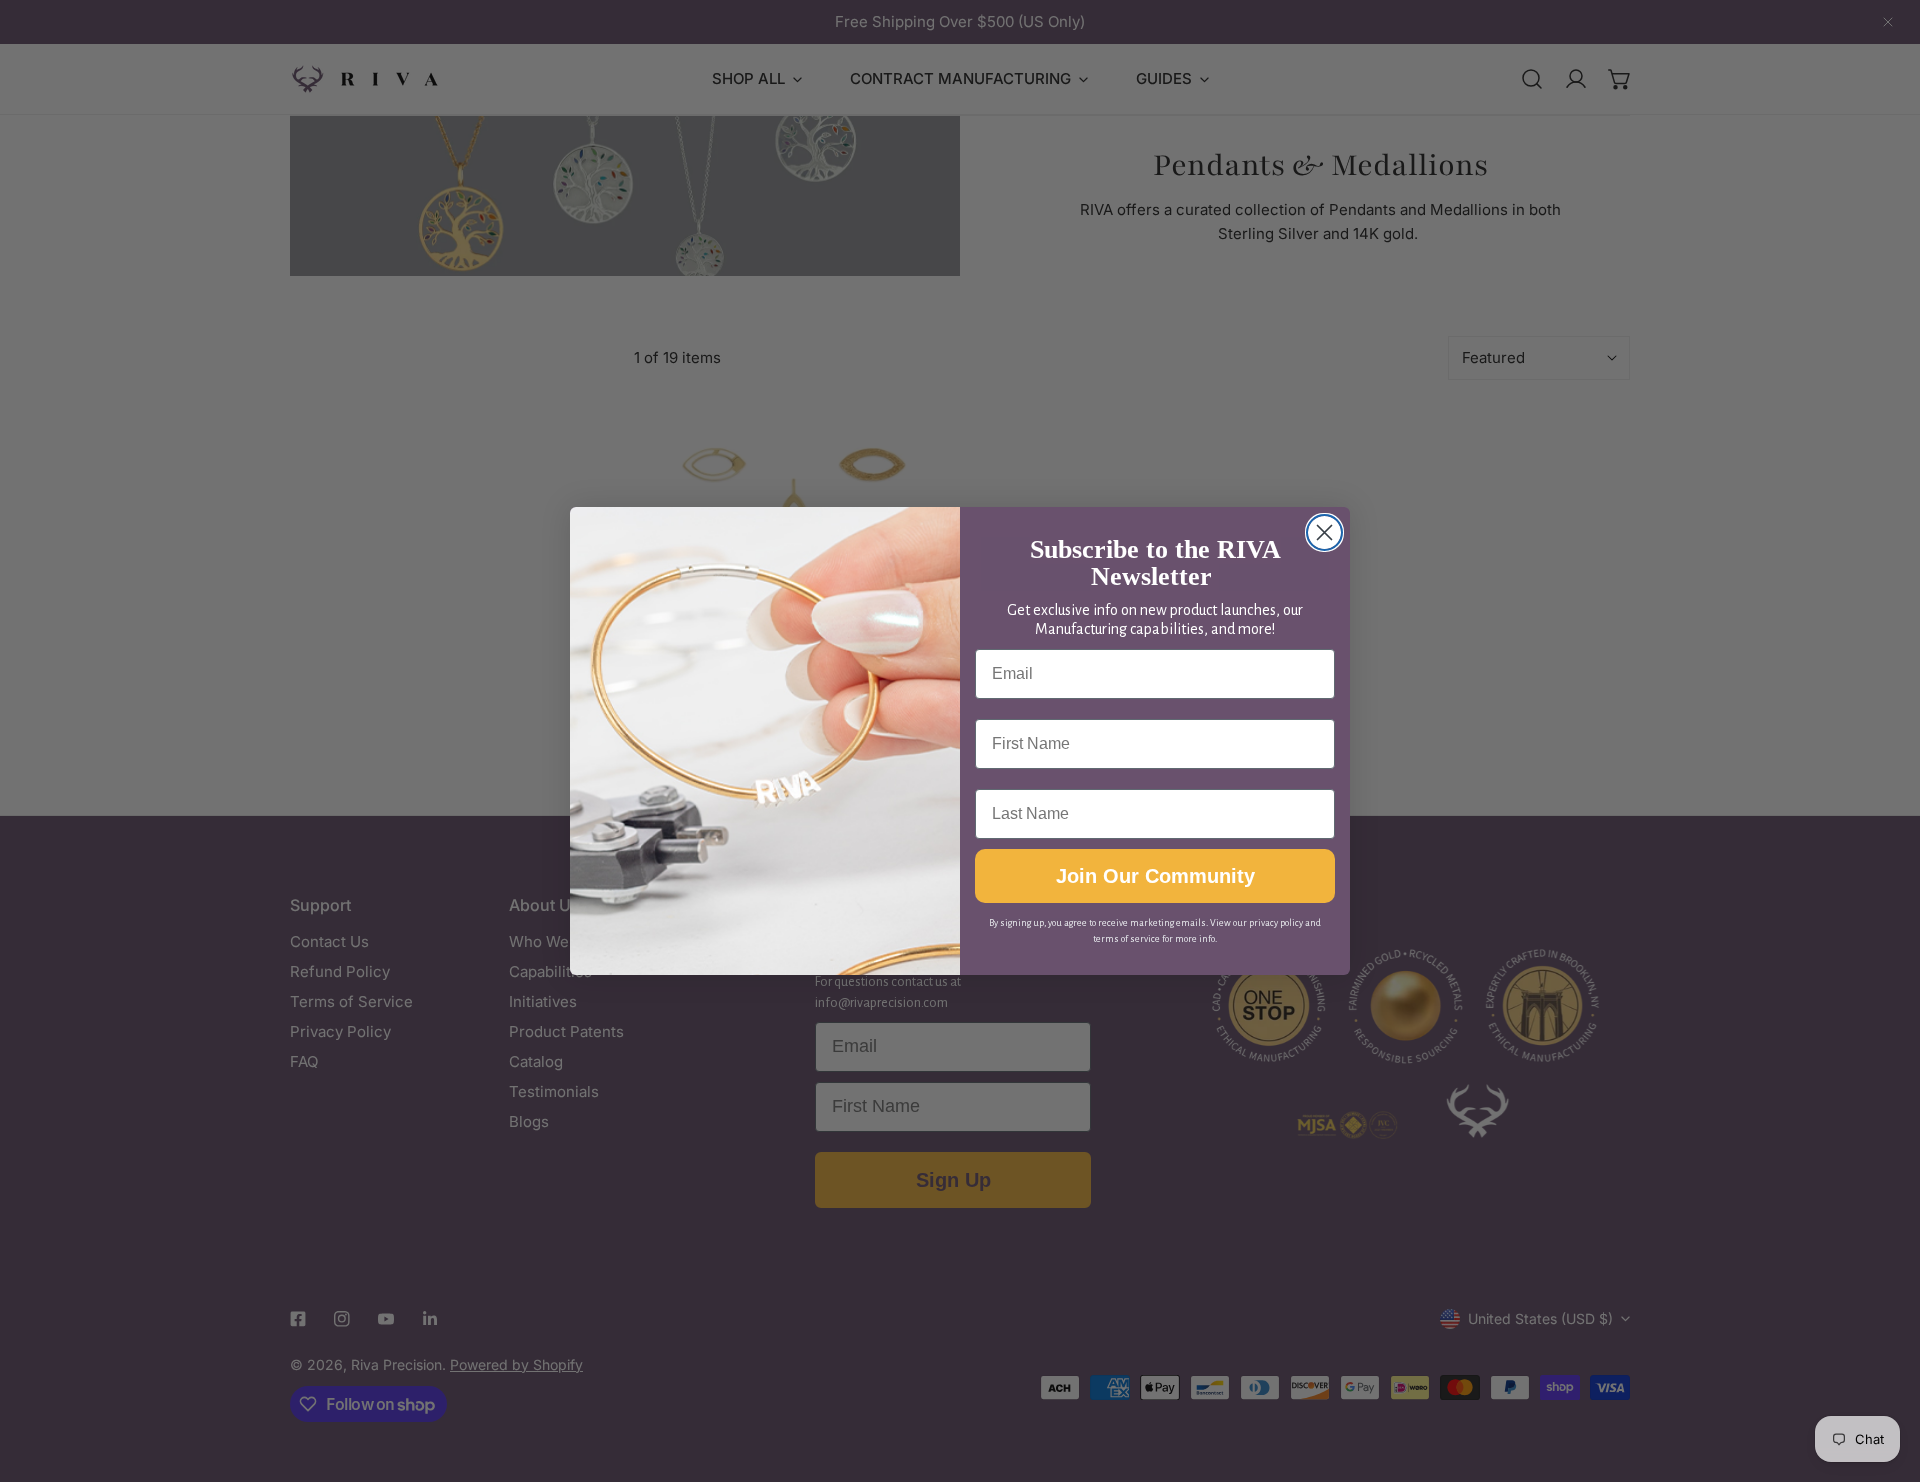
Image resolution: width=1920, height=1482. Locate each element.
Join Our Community (1155, 876)
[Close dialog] (1324, 532)
